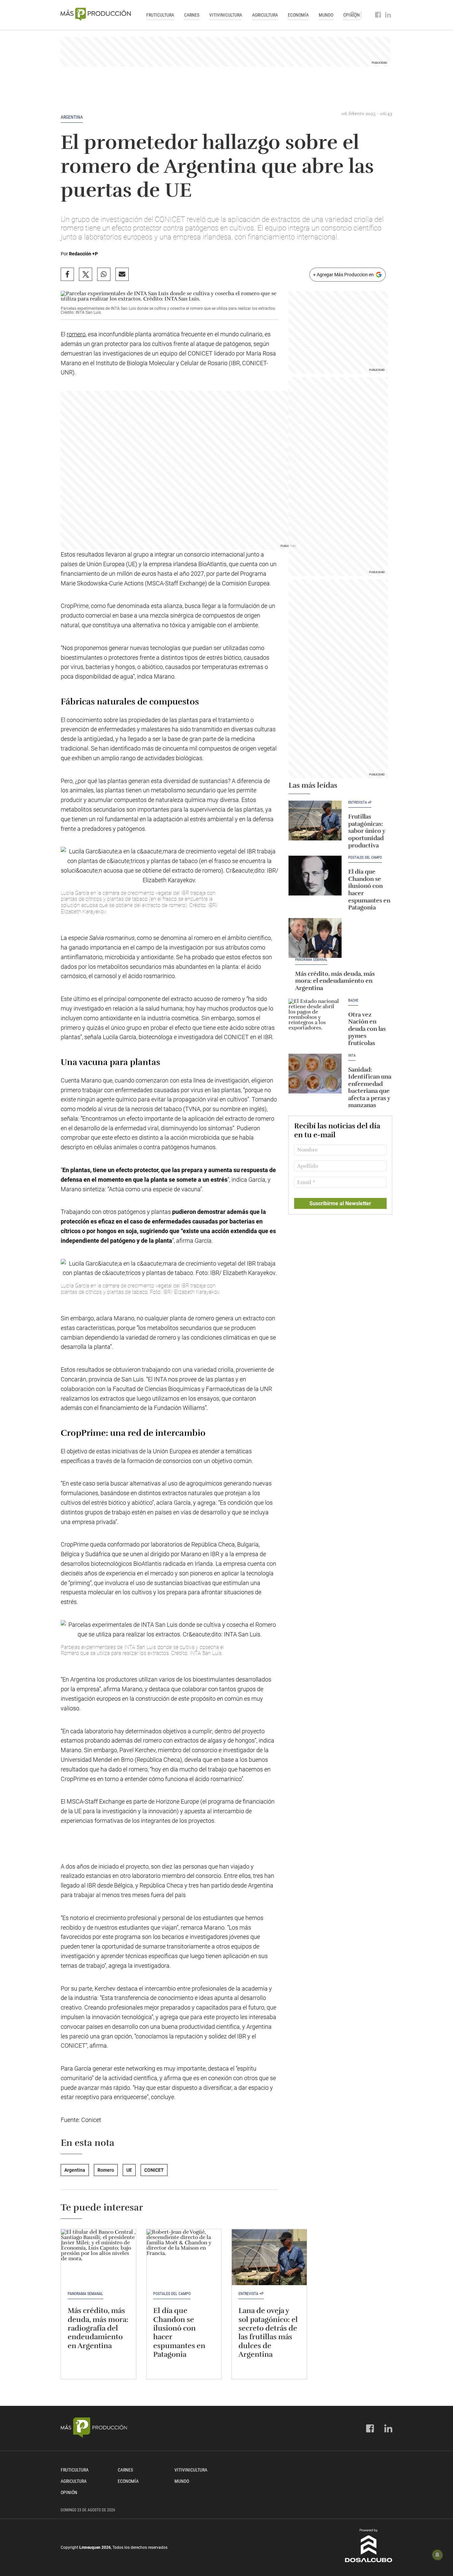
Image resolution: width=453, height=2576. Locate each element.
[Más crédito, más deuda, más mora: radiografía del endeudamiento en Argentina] (98, 2257)
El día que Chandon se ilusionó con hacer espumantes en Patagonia (369, 890)
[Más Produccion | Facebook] (378, 15)
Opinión (69, 2492)
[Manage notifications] (437, 2555)
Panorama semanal (311, 960)
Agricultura (265, 15)
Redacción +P (83, 254)
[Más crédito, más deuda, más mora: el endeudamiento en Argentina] (315, 938)
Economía (298, 15)
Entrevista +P (360, 803)
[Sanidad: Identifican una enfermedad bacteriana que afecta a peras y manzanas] (315, 1074)
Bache (353, 1001)
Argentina (72, 117)
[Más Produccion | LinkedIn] (388, 15)
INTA (352, 1056)
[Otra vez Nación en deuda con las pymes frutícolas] (315, 1019)
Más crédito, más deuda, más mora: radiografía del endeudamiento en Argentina (98, 2328)
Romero (106, 2170)
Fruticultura (160, 15)
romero (76, 334)
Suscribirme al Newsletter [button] (340, 1203)
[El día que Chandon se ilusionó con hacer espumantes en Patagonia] (315, 876)
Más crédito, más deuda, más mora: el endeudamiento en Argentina (335, 981)
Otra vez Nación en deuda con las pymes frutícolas (367, 1029)
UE (129, 2170)
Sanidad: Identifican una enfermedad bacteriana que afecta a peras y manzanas (370, 1088)
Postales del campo (365, 858)
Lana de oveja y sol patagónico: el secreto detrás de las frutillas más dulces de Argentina (268, 2332)
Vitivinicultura (226, 15)
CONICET (154, 2170)
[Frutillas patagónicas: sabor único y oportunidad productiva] (315, 821)
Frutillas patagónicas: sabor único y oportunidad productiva (367, 831)
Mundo (326, 15)
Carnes (192, 15)
